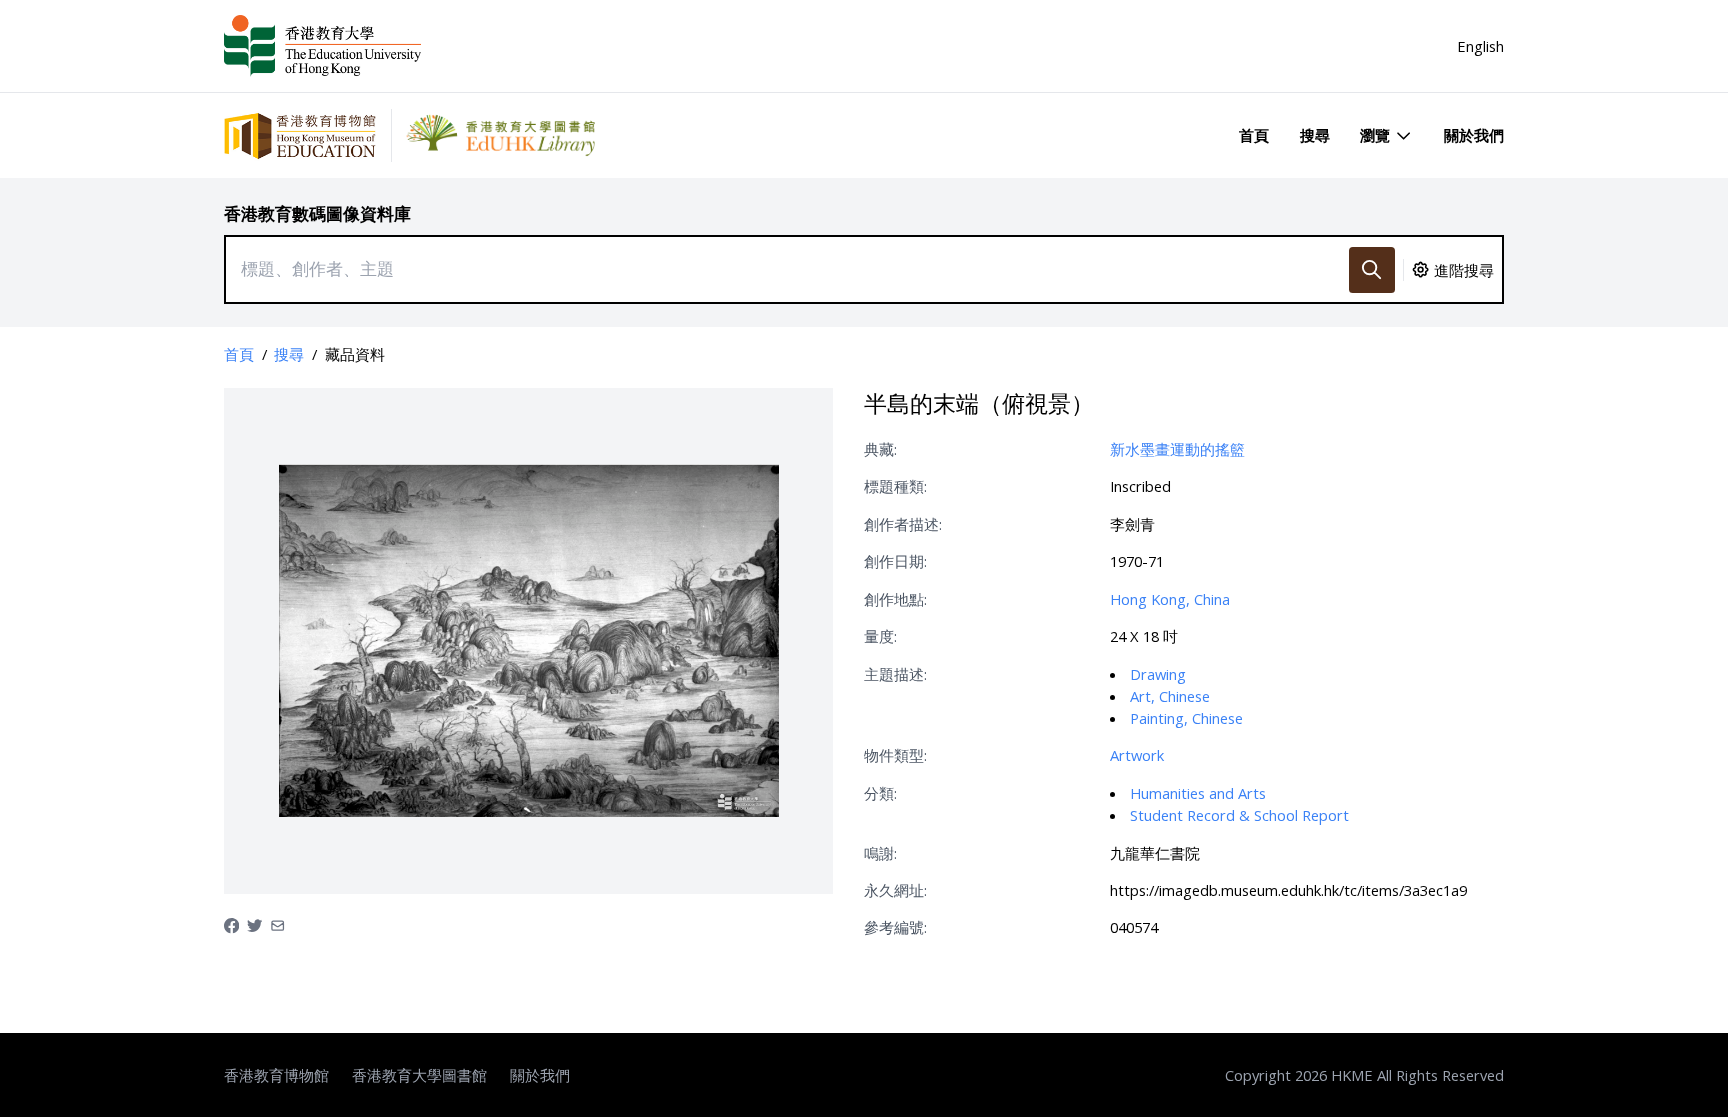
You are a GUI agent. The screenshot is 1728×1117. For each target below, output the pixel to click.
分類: (880, 793)
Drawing (1158, 674)
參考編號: (895, 927)
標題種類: (895, 486)
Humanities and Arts (1198, 793)
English (1480, 46)
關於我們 (1474, 135)
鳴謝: (880, 853)
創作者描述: (903, 524)
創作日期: (895, 561)
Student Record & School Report (1239, 815)
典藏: (880, 449)
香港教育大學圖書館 (419, 1075)
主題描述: (895, 674)
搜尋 (1315, 135)
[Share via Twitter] (254, 924)
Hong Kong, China (1170, 599)
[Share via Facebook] (231, 924)
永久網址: (895, 890)
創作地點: (895, 599)
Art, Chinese (1170, 696)
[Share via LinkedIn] (277, 924)
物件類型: (895, 755)
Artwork (1137, 755)
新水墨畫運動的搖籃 (1177, 449)
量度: (880, 636)
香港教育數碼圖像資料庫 (317, 213)
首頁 (1254, 135)
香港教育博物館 (276, 1075)
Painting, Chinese (1186, 718)
